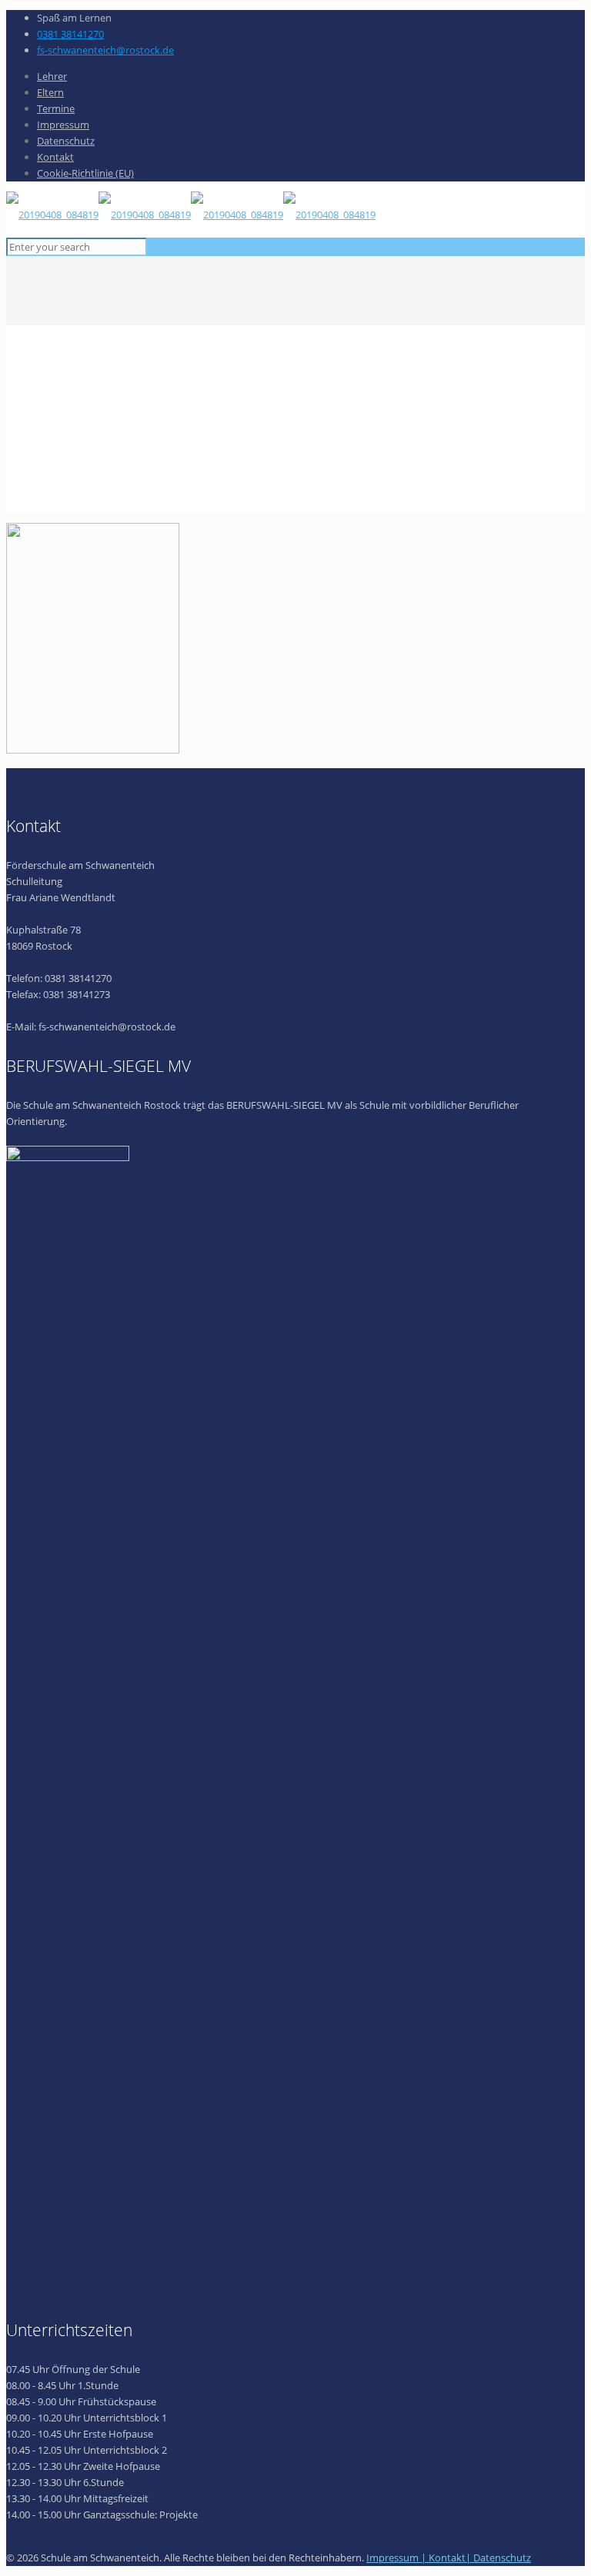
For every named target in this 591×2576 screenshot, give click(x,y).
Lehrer (52, 76)
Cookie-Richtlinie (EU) (85, 173)
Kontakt (55, 157)
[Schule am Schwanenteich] (191, 215)
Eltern (50, 92)
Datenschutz (66, 141)
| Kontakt (443, 2558)
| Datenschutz (498, 2558)
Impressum (63, 125)
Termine (56, 108)
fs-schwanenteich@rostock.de (105, 50)
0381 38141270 (70, 34)
